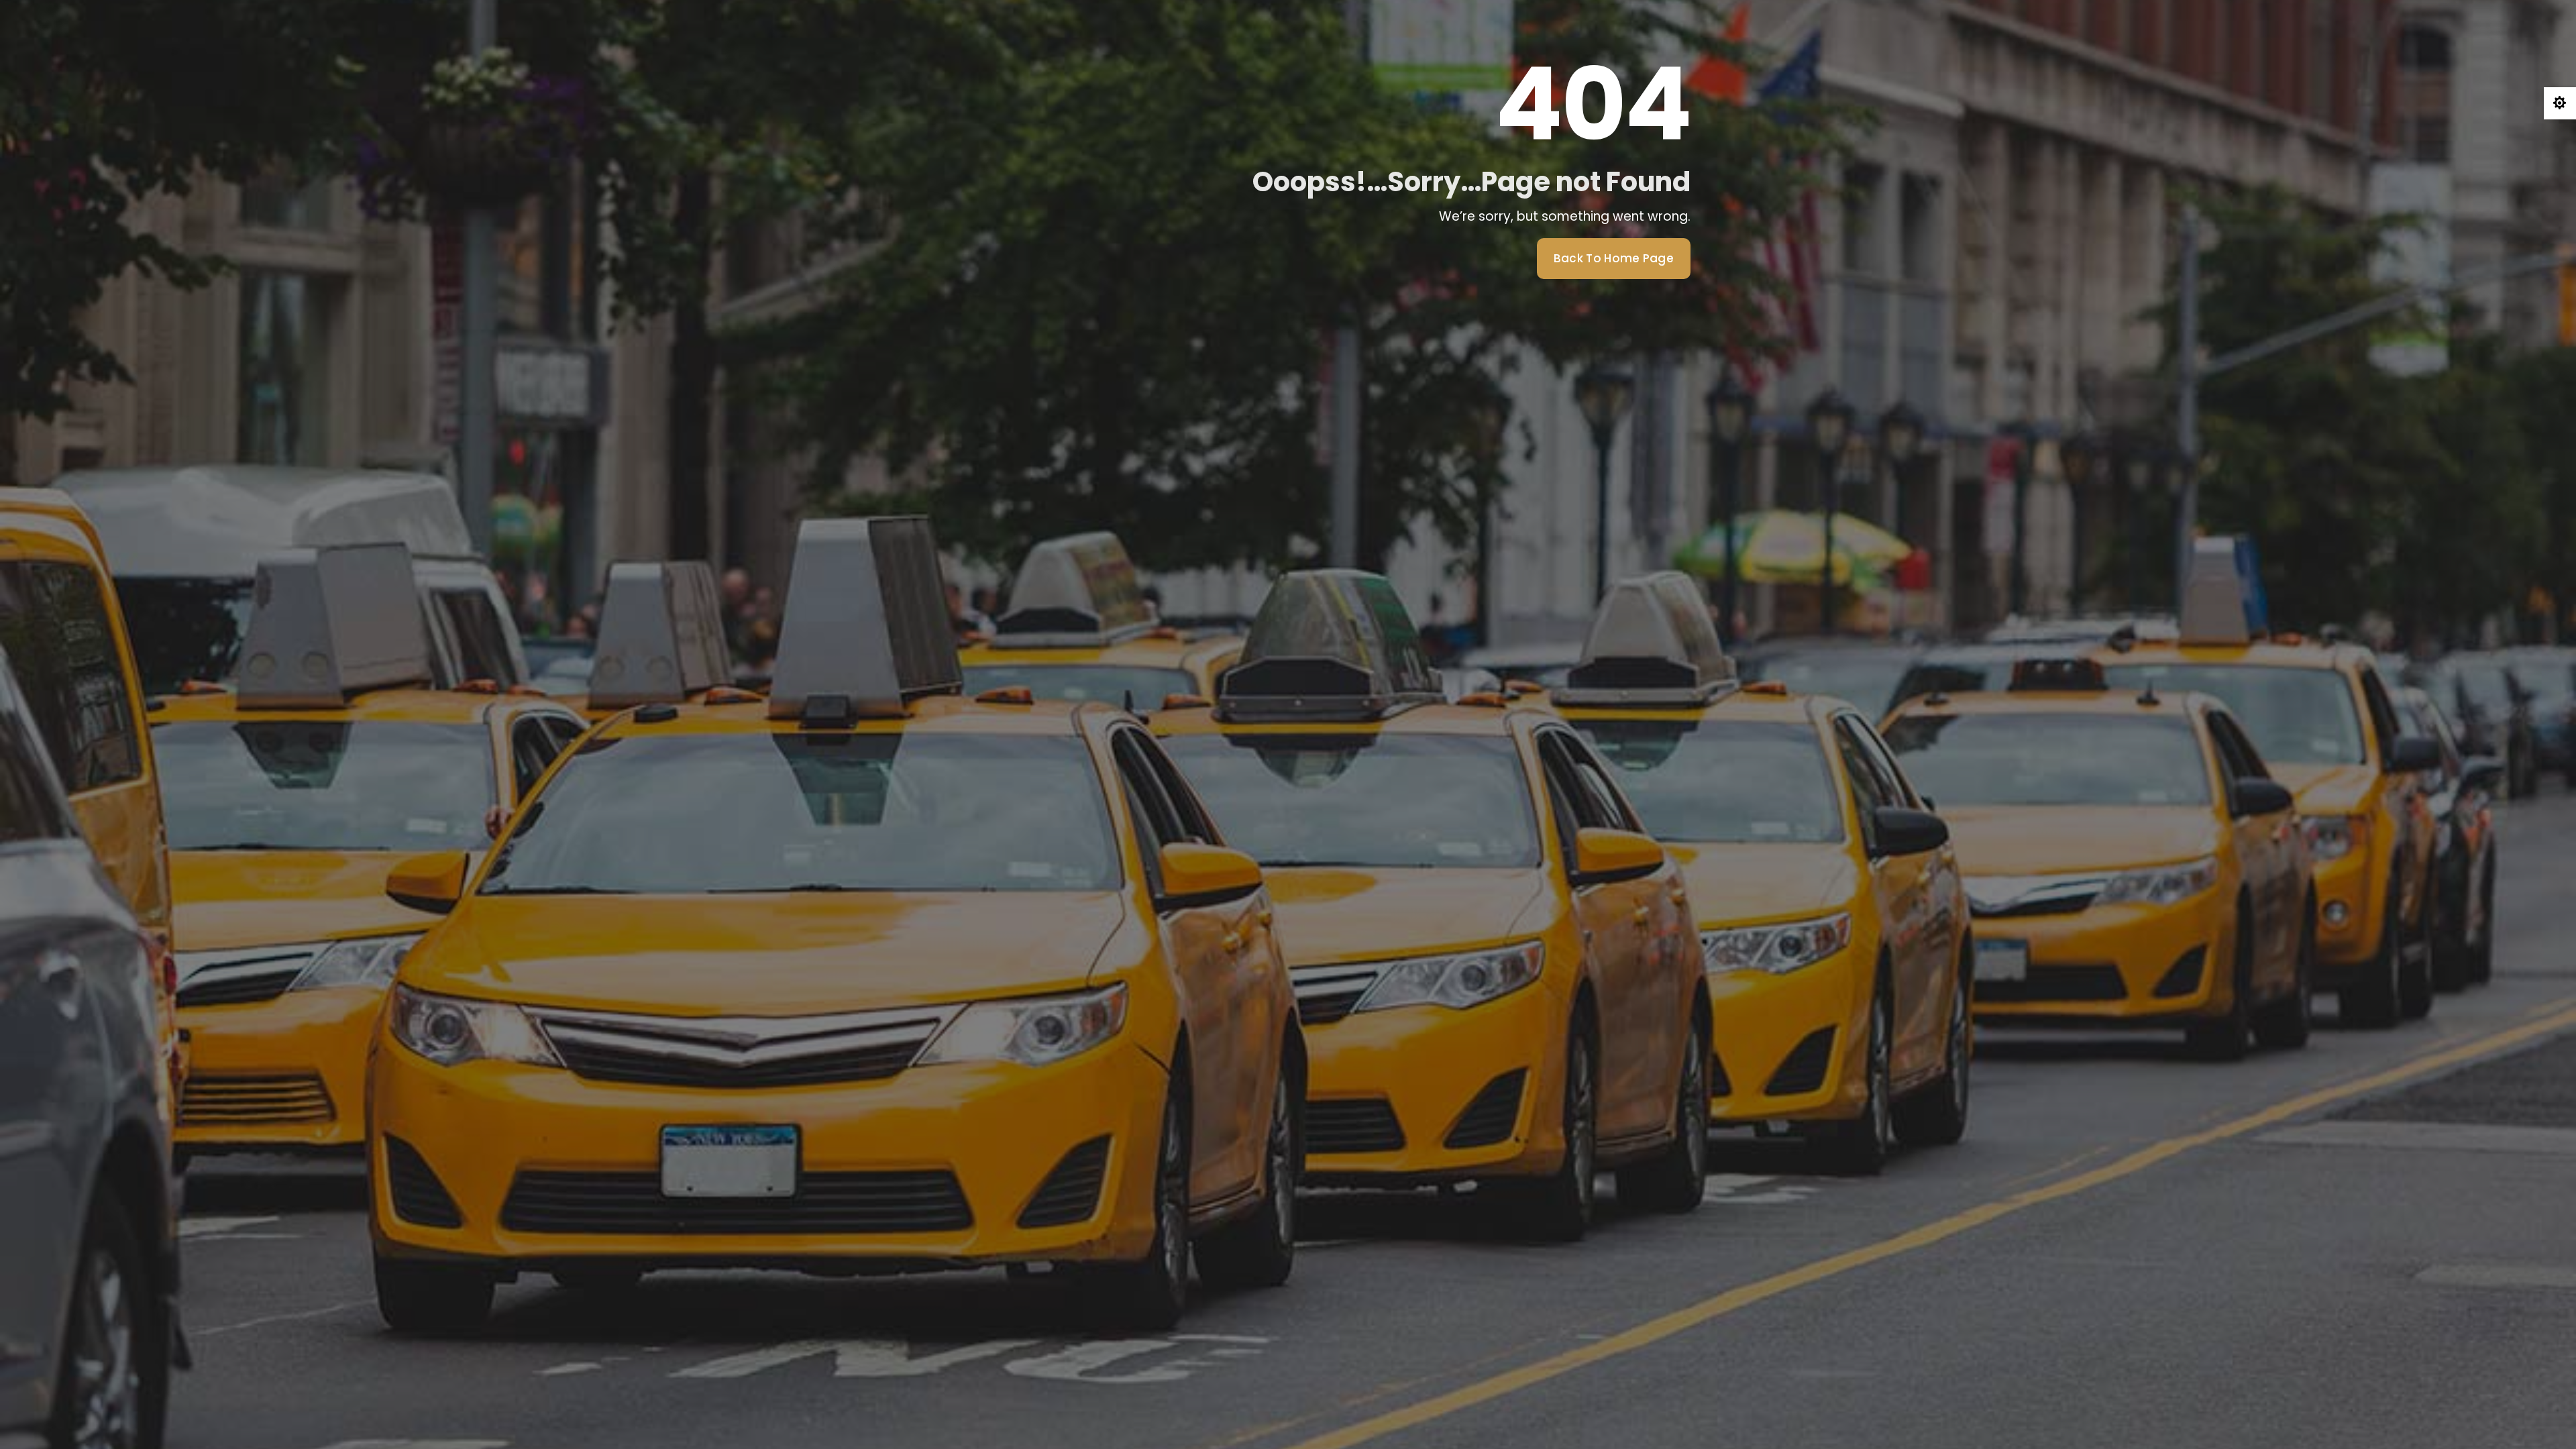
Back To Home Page (1614, 258)
